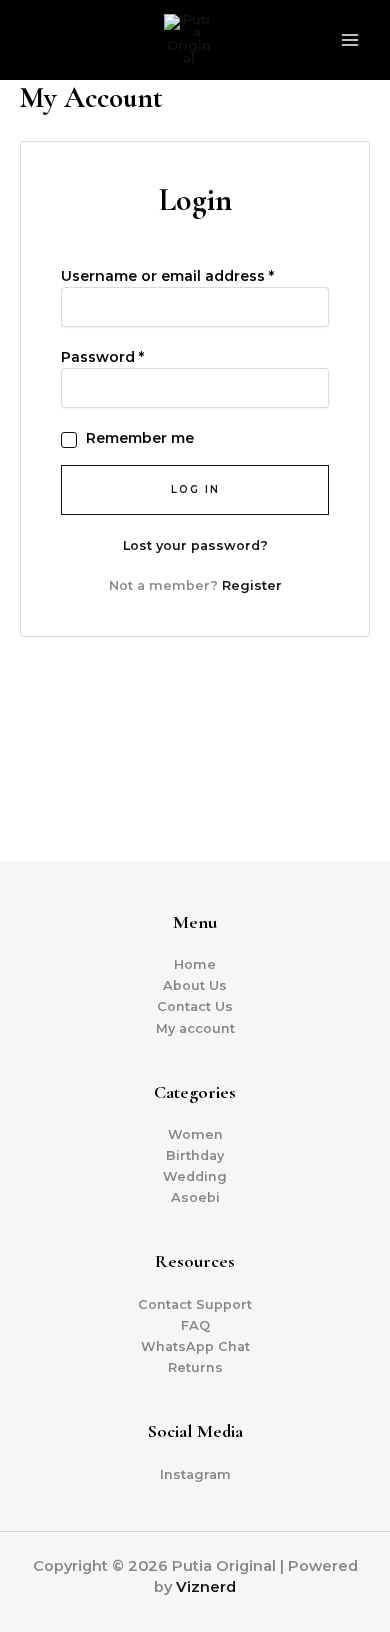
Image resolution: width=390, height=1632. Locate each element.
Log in (195, 489)
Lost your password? (195, 545)
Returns (195, 1367)
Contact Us (195, 1006)
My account (195, 1028)
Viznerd (206, 1587)
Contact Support (195, 1304)
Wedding (195, 1176)
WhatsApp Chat (195, 1346)
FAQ (195, 1325)
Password (102, 357)
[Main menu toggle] (350, 39)
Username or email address (167, 276)
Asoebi (195, 1197)
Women (195, 1134)
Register (252, 585)
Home (195, 964)
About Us (195, 985)
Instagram (195, 1474)
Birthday (195, 1155)
